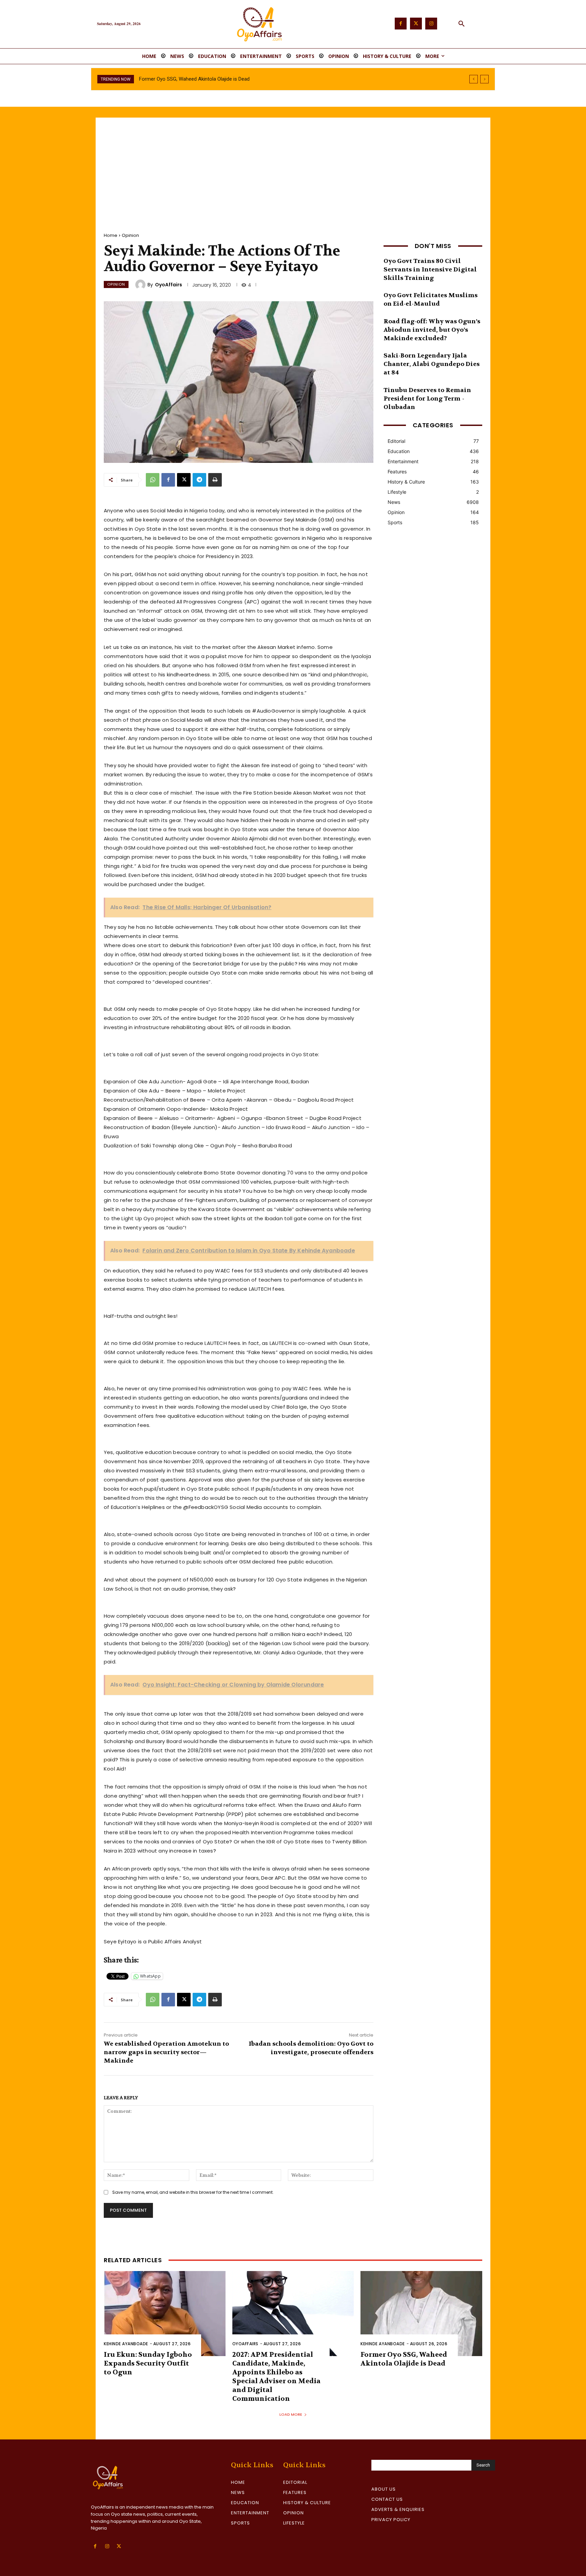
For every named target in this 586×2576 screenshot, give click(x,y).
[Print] (215, 480)
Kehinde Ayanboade (126, 2344)
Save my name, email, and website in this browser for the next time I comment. (193, 2192)
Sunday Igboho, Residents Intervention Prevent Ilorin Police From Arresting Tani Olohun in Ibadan (246, 79)
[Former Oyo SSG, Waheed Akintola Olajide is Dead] (421, 2314)
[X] (184, 480)
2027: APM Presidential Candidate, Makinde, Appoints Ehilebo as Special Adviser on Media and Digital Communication (276, 2377)
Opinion (130, 235)
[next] (484, 79)
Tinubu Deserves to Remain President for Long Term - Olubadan (427, 399)
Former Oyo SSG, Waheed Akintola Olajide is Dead (404, 2359)
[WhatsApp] (153, 480)
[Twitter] (416, 24)
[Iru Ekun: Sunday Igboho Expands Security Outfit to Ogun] (165, 2314)
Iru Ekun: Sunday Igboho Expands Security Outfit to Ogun (148, 2363)
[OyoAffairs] (141, 285)
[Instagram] (431, 24)
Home (111, 235)
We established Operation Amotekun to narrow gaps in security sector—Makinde (166, 2052)
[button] (462, 24)
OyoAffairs (169, 285)
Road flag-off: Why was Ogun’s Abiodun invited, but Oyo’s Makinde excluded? (432, 330)
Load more (291, 2414)
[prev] (474, 79)
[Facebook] (401, 24)
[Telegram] (199, 480)
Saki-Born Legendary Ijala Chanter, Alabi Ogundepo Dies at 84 (432, 364)
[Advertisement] (293, 168)
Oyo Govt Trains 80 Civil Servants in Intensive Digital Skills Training (430, 270)
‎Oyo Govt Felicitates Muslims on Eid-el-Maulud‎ (431, 300)
